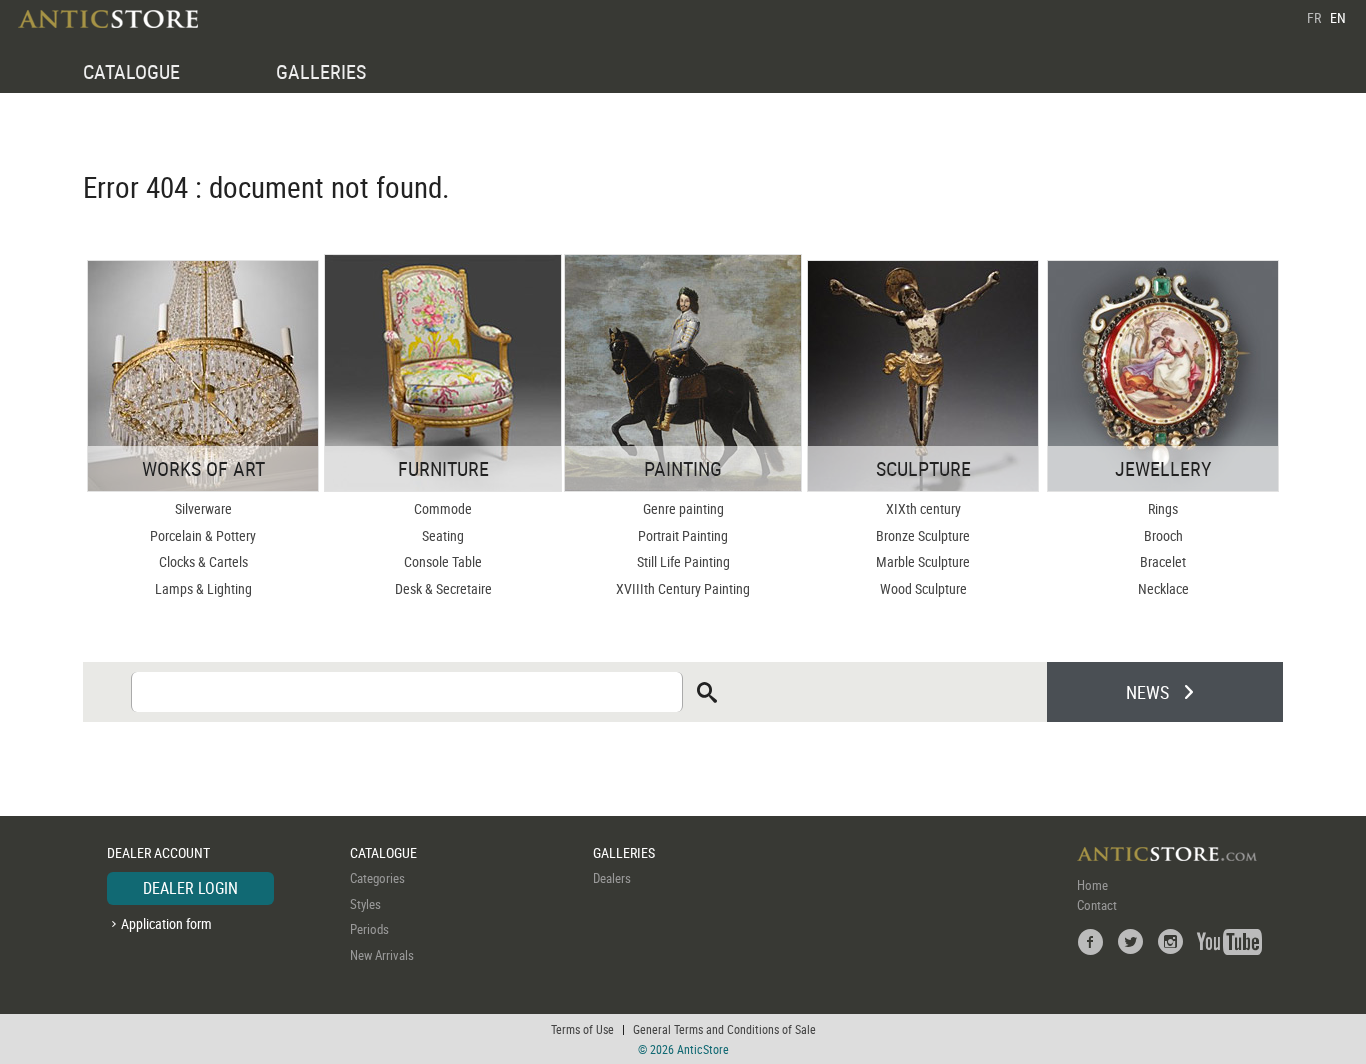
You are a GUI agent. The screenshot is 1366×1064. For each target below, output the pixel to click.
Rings (1163, 508)
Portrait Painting (683, 535)
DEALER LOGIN (190, 888)
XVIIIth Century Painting (683, 588)
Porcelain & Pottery (203, 535)
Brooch (1163, 535)
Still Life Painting (683, 561)
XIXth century (923, 508)
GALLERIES (321, 71)
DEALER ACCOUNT (158, 852)
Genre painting (683, 508)
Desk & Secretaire (443, 588)
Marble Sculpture (923, 561)
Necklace (1163, 588)
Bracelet (1163, 561)
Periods (369, 929)
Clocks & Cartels (203, 561)
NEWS (1147, 692)
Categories (377, 878)
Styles (365, 904)
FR (1314, 17)
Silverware (203, 508)
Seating (443, 535)
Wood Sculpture (923, 588)
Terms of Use (582, 1029)
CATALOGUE (131, 71)
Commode (443, 508)
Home (1092, 885)
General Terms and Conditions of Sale (724, 1029)
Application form (166, 923)
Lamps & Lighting (203, 588)
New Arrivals (382, 955)
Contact (1097, 905)
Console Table (443, 561)
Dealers (612, 878)
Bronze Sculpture (923, 535)
